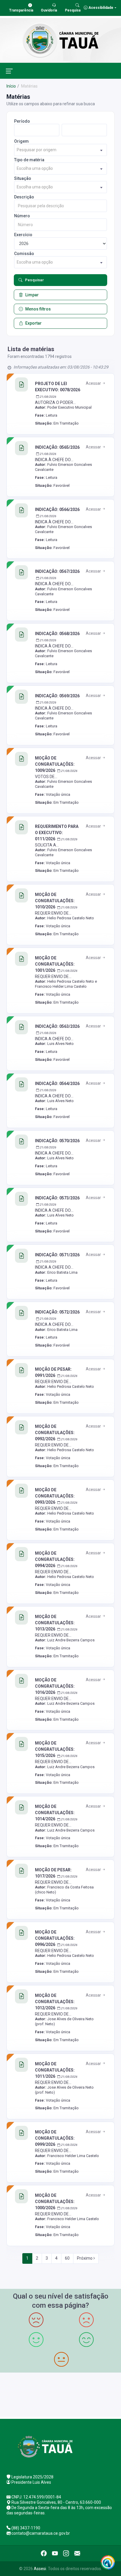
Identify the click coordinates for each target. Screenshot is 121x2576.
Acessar (94, 383)
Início (11, 86)
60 (67, 2258)
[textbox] (60, 150)
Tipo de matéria (29, 160)
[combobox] (60, 150)
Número (22, 216)
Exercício (23, 235)
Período (22, 121)
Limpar (32, 295)
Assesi (40, 2569)
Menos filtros (38, 309)
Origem (21, 141)
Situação (23, 178)
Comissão (24, 254)
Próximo (85, 2258)
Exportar (33, 323)
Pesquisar (35, 280)
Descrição (24, 197)
